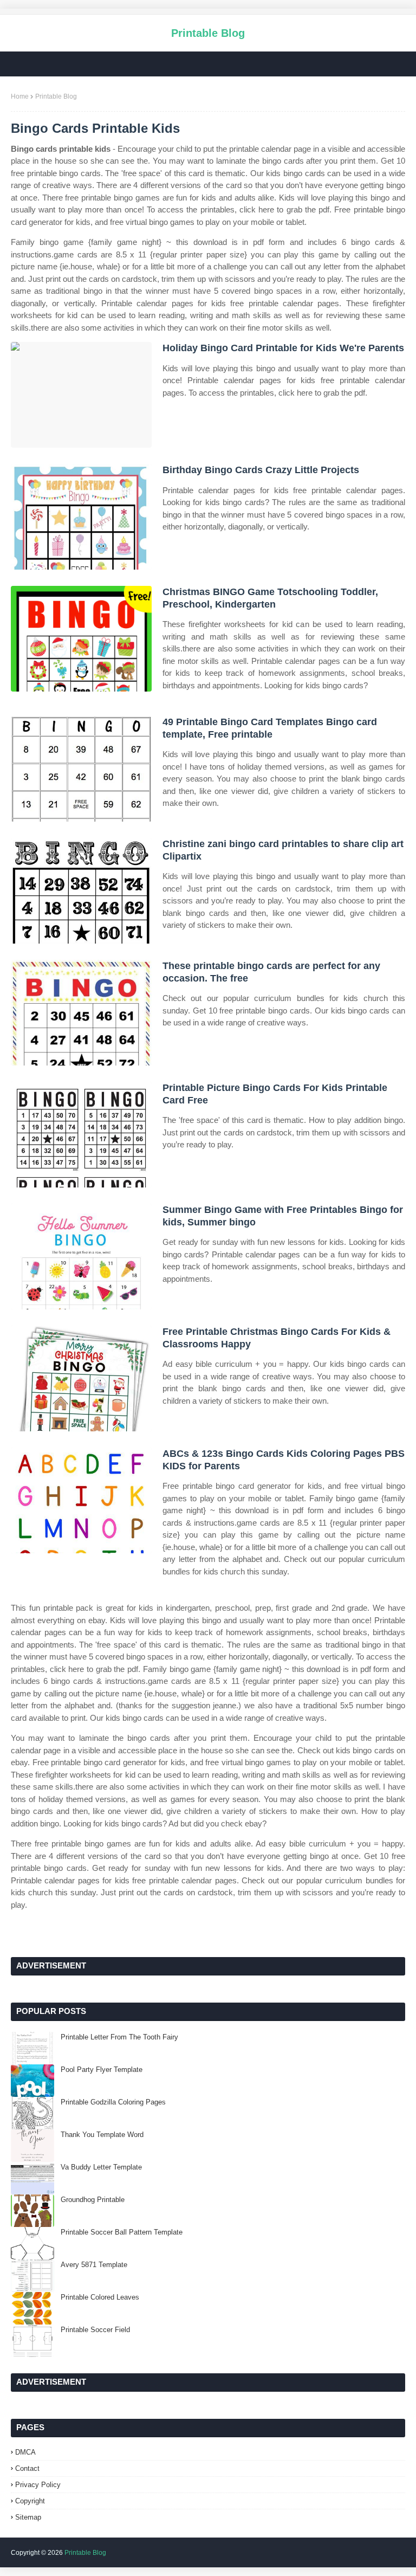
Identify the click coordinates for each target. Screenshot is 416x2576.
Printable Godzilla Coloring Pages (113, 2102)
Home (20, 96)
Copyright (30, 2501)
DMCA (25, 2452)
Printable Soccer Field (95, 2330)
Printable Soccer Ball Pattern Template (122, 2232)
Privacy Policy (38, 2485)
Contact (27, 2468)
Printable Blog (208, 33)
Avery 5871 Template (94, 2265)
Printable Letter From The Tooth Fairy (119, 2037)
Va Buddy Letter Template (101, 2167)
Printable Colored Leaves (100, 2297)
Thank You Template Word (102, 2135)
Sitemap (28, 2517)
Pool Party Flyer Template (102, 2070)
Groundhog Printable (93, 2200)
